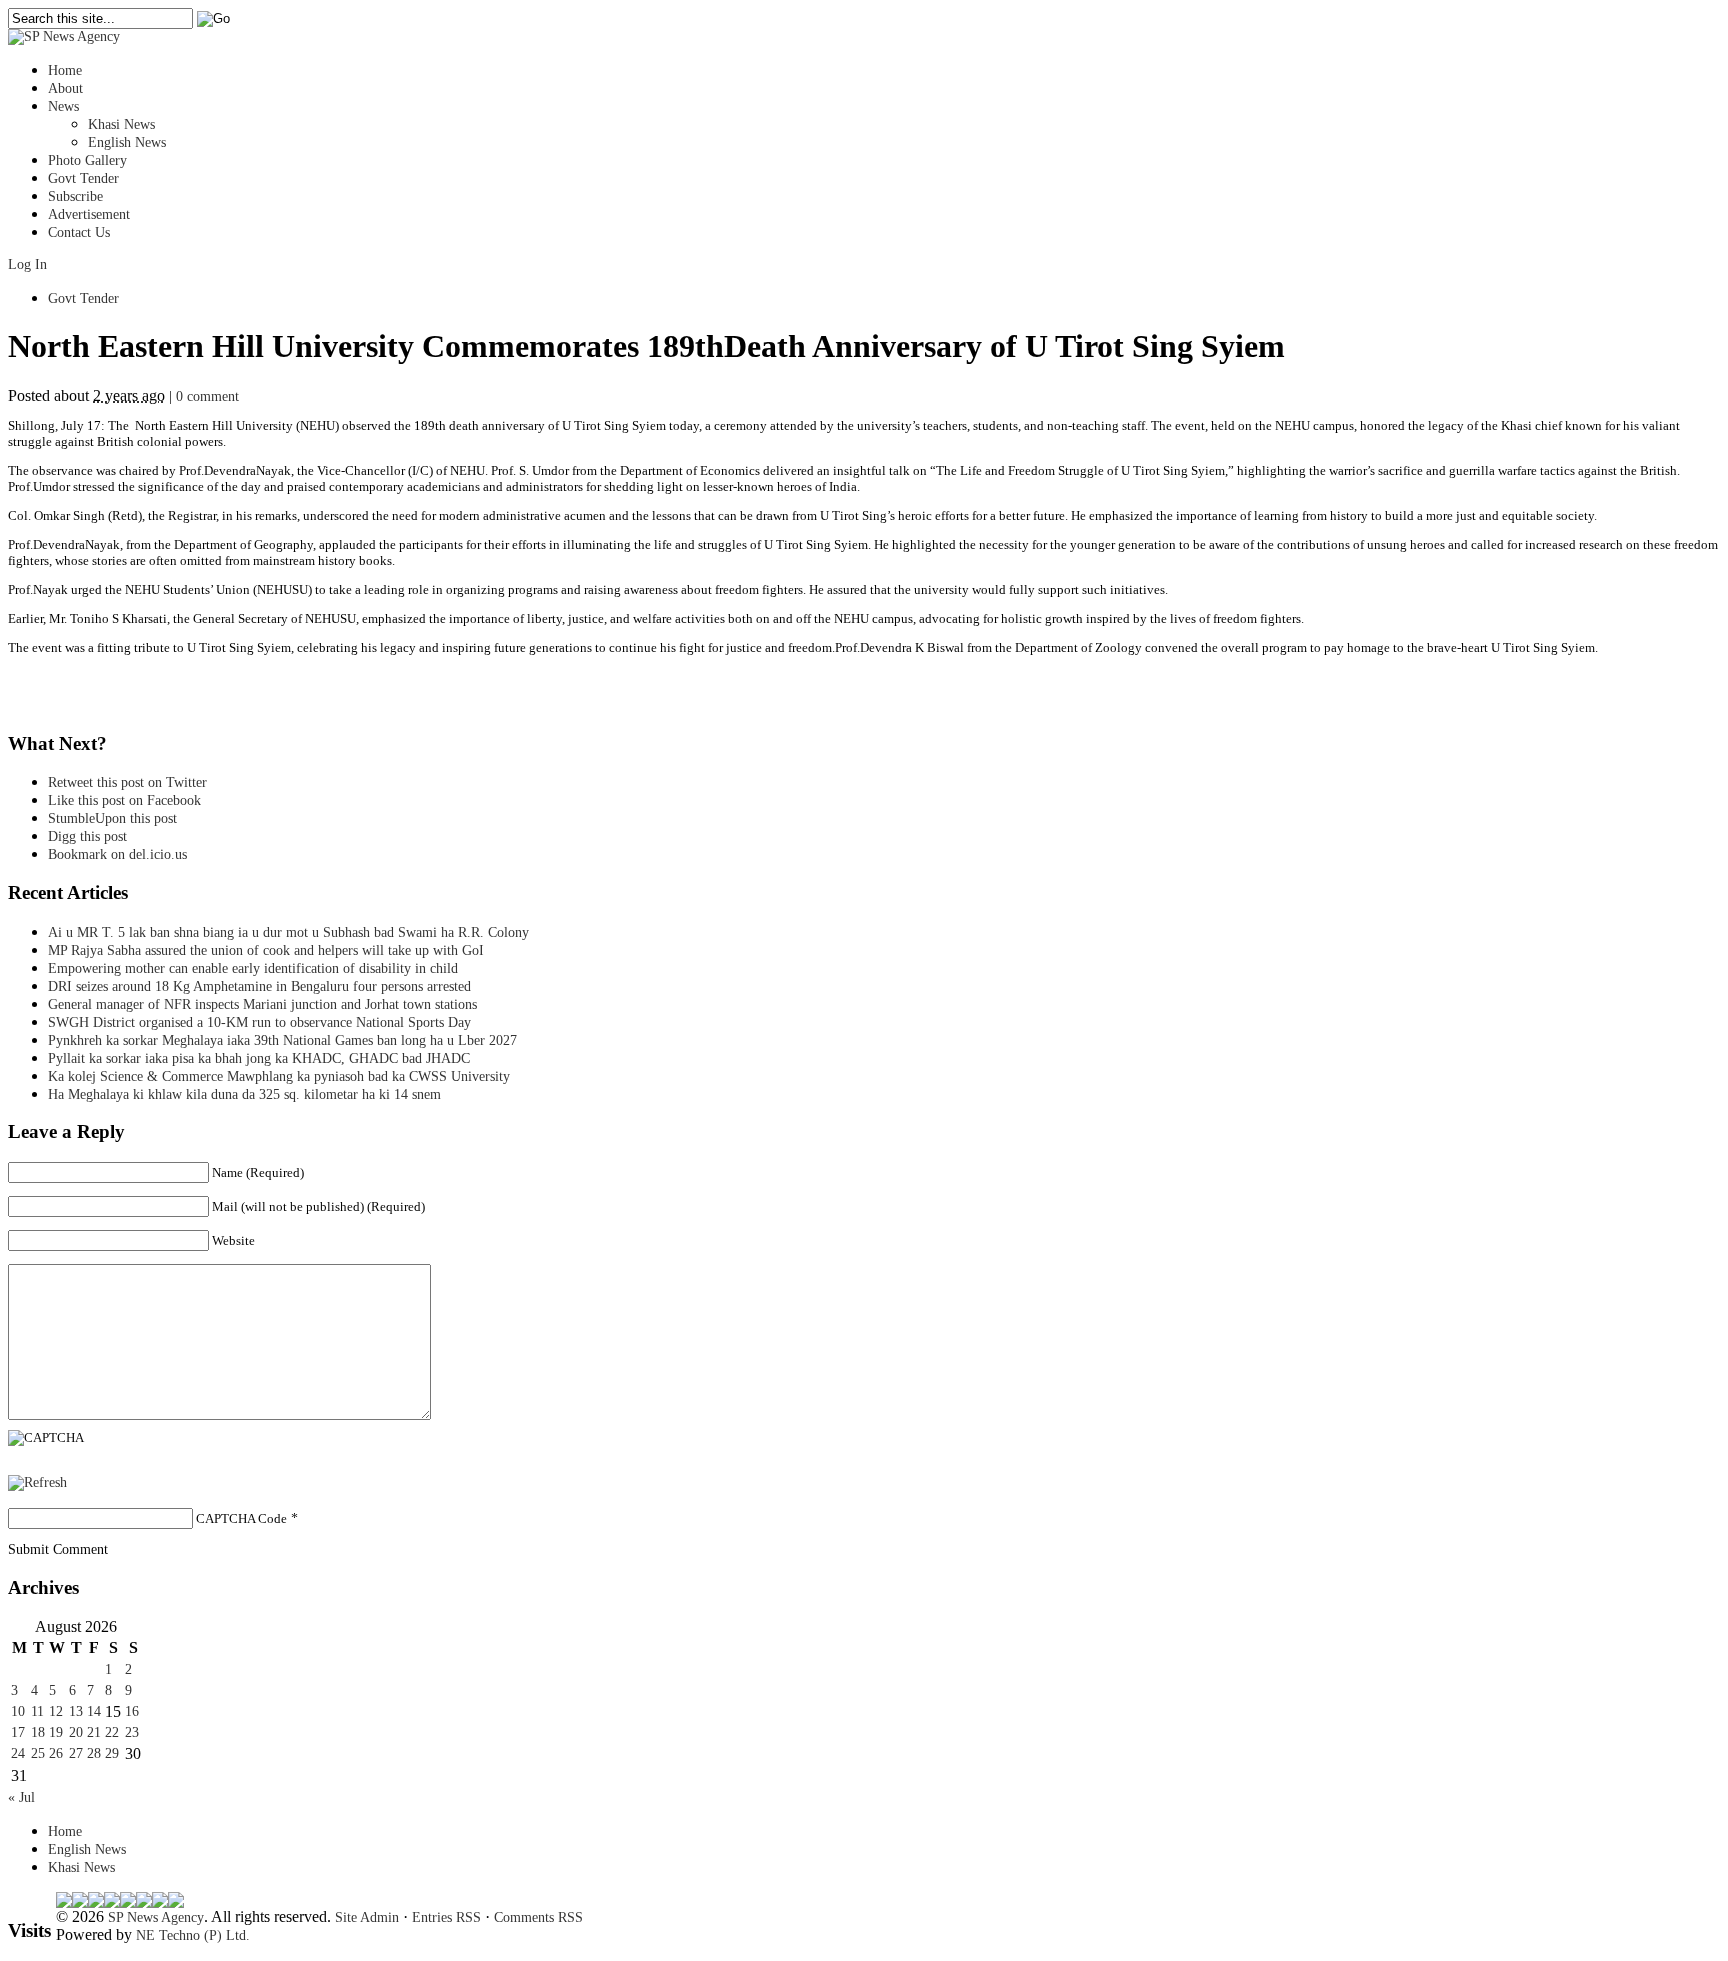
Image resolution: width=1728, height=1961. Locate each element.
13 (76, 1711)
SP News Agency (156, 1917)
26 (56, 1753)
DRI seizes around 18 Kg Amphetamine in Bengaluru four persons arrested (259, 986)
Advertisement (89, 214)
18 (38, 1732)
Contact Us (79, 232)
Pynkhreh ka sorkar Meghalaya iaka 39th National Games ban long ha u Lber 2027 (282, 1040)
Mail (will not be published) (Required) (318, 1206)
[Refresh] (37, 1482)
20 (76, 1732)
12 (56, 1711)
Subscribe (75, 196)
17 (18, 1732)
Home (65, 70)
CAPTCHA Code (241, 1518)
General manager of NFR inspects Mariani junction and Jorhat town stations (262, 1004)
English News (127, 142)
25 (38, 1753)
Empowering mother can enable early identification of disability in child (253, 968)
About (65, 88)
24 (18, 1753)
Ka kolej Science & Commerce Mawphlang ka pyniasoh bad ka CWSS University (279, 1076)
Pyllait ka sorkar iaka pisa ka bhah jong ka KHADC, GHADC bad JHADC (259, 1058)
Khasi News (121, 124)
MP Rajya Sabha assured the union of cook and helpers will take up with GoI (266, 950)
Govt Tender (83, 178)
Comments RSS (538, 1917)
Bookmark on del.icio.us (117, 854)
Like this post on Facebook (124, 800)
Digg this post (87, 836)
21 (94, 1732)
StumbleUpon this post (112, 818)
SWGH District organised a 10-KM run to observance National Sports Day (259, 1022)
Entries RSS (446, 1917)
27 (76, 1753)
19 (56, 1732)
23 (132, 1732)
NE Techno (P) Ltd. (193, 1935)
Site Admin (367, 1917)
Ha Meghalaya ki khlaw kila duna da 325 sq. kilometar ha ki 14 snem (244, 1094)
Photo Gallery (87, 160)
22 (112, 1732)
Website (233, 1240)
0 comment (207, 396)
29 (112, 1753)
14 (94, 1711)
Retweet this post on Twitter (127, 782)
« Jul (21, 1797)
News (63, 106)
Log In (27, 264)
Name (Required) (258, 1172)
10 (18, 1711)
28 (94, 1753)
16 (132, 1711)
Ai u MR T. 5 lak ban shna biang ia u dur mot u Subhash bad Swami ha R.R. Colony (288, 932)
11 (37, 1711)
